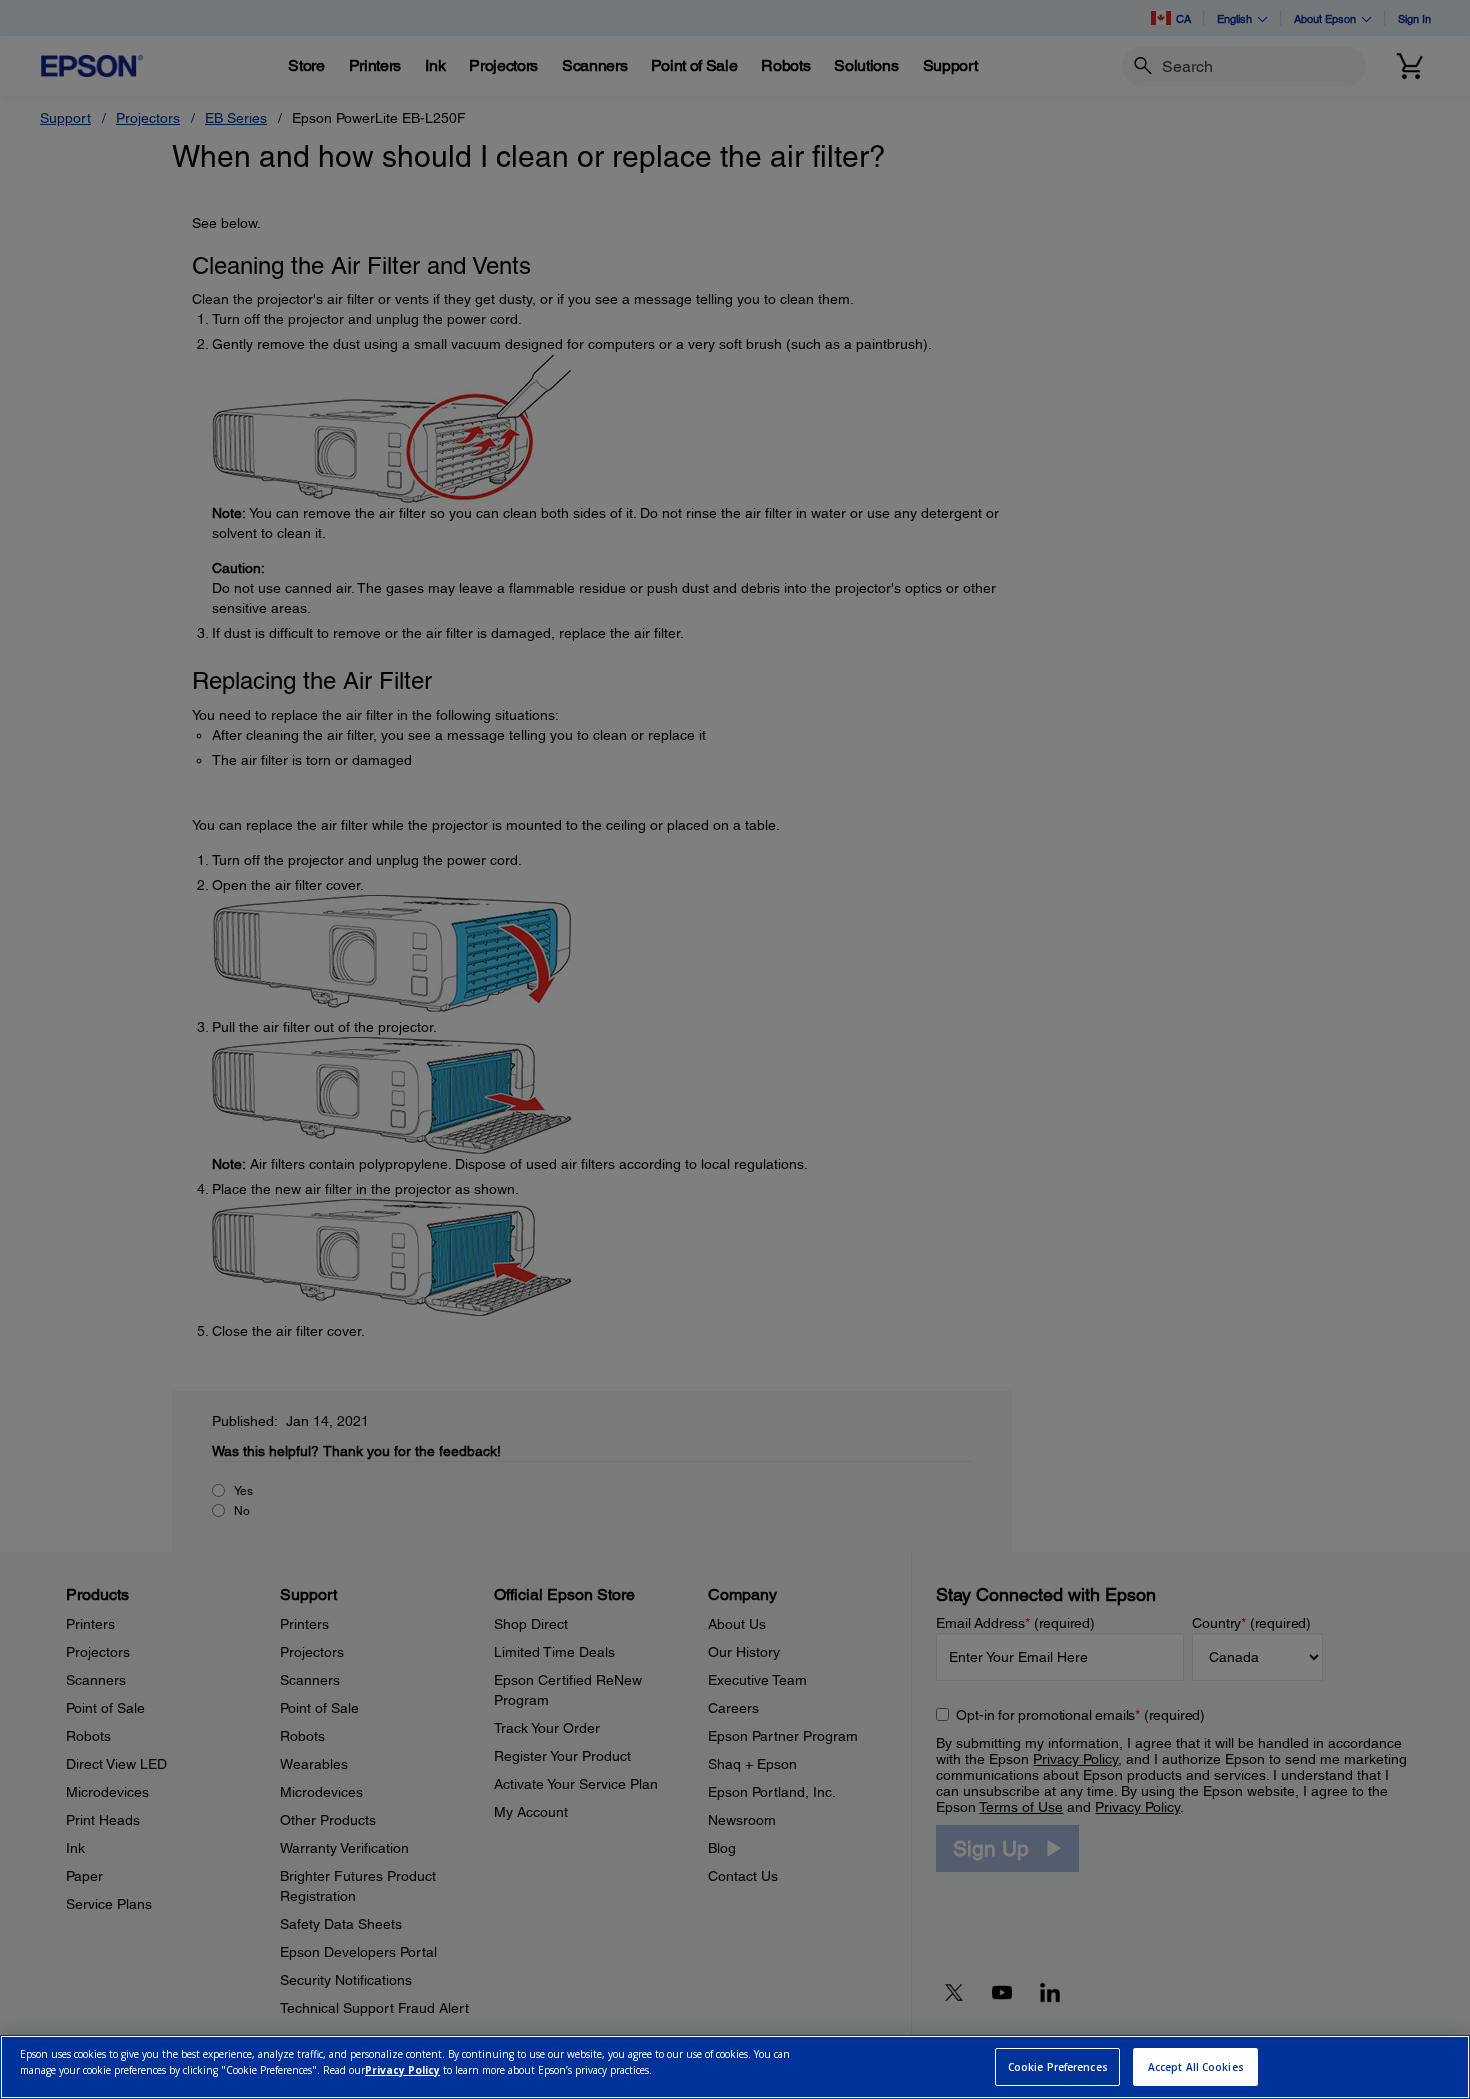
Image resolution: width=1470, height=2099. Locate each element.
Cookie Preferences (1058, 2067)
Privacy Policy (402, 2070)
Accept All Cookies (1196, 2067)
